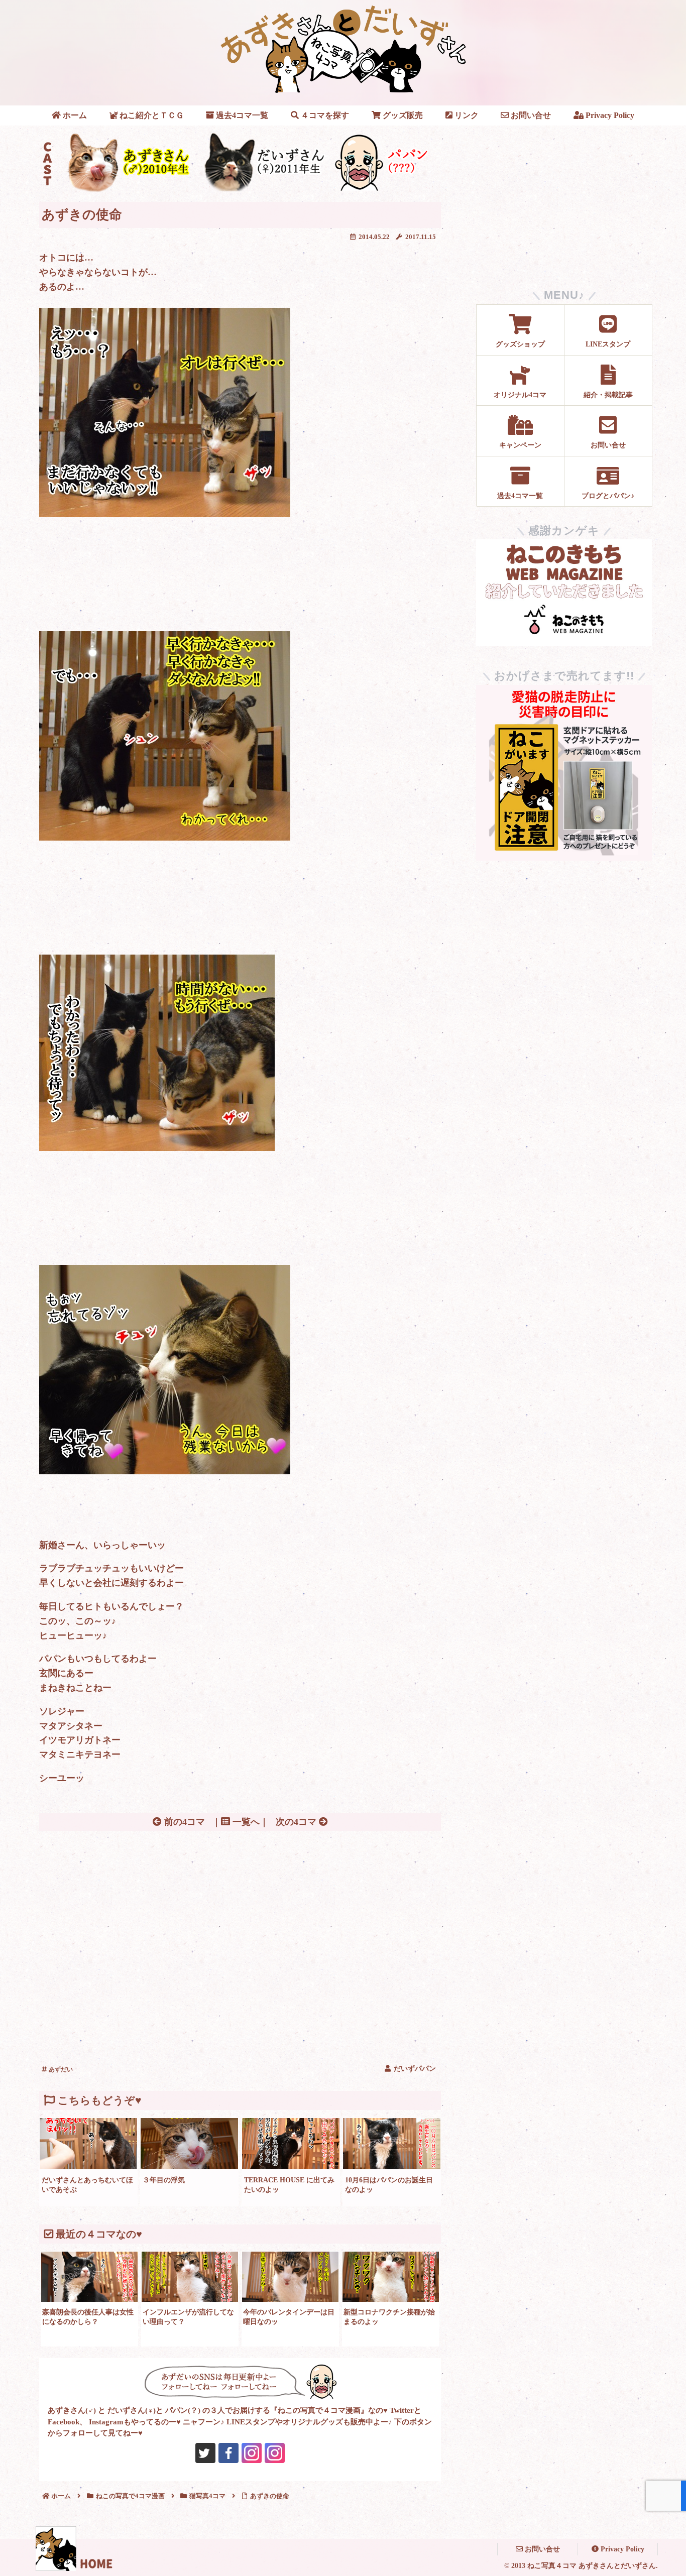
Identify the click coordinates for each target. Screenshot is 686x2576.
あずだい (60, 2069)
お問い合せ (541, 2549)
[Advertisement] (240, 1910)
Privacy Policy (621, 2549)
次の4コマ (297, 1822)
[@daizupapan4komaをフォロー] (252, 2453)
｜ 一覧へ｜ (240, 1822)
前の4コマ (183, 1822)
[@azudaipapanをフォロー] (228, 2453)
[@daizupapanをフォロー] (205, 2453)
